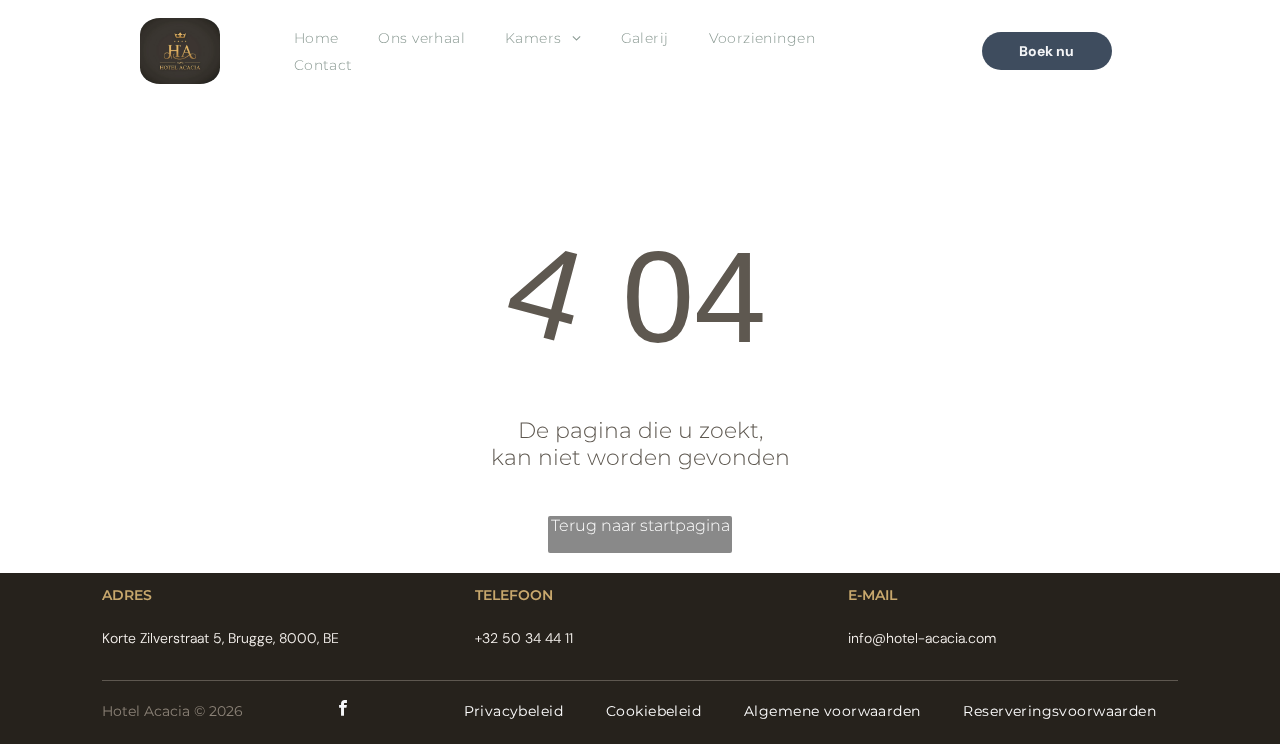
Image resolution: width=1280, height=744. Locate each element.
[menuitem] (316, 37)
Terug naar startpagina (640, 525)
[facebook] (343, 710)
